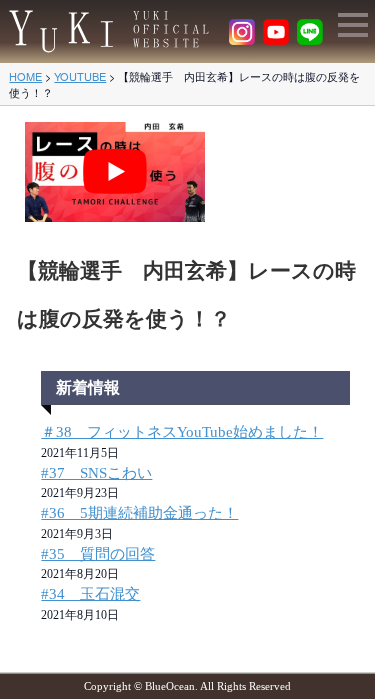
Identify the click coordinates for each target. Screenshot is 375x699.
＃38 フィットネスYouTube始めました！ (182, 432)
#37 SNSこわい (96, 473)
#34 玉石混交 (90, 594)
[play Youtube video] (115, 172)
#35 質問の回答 (98, 554)
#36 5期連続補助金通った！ (139, 513)
